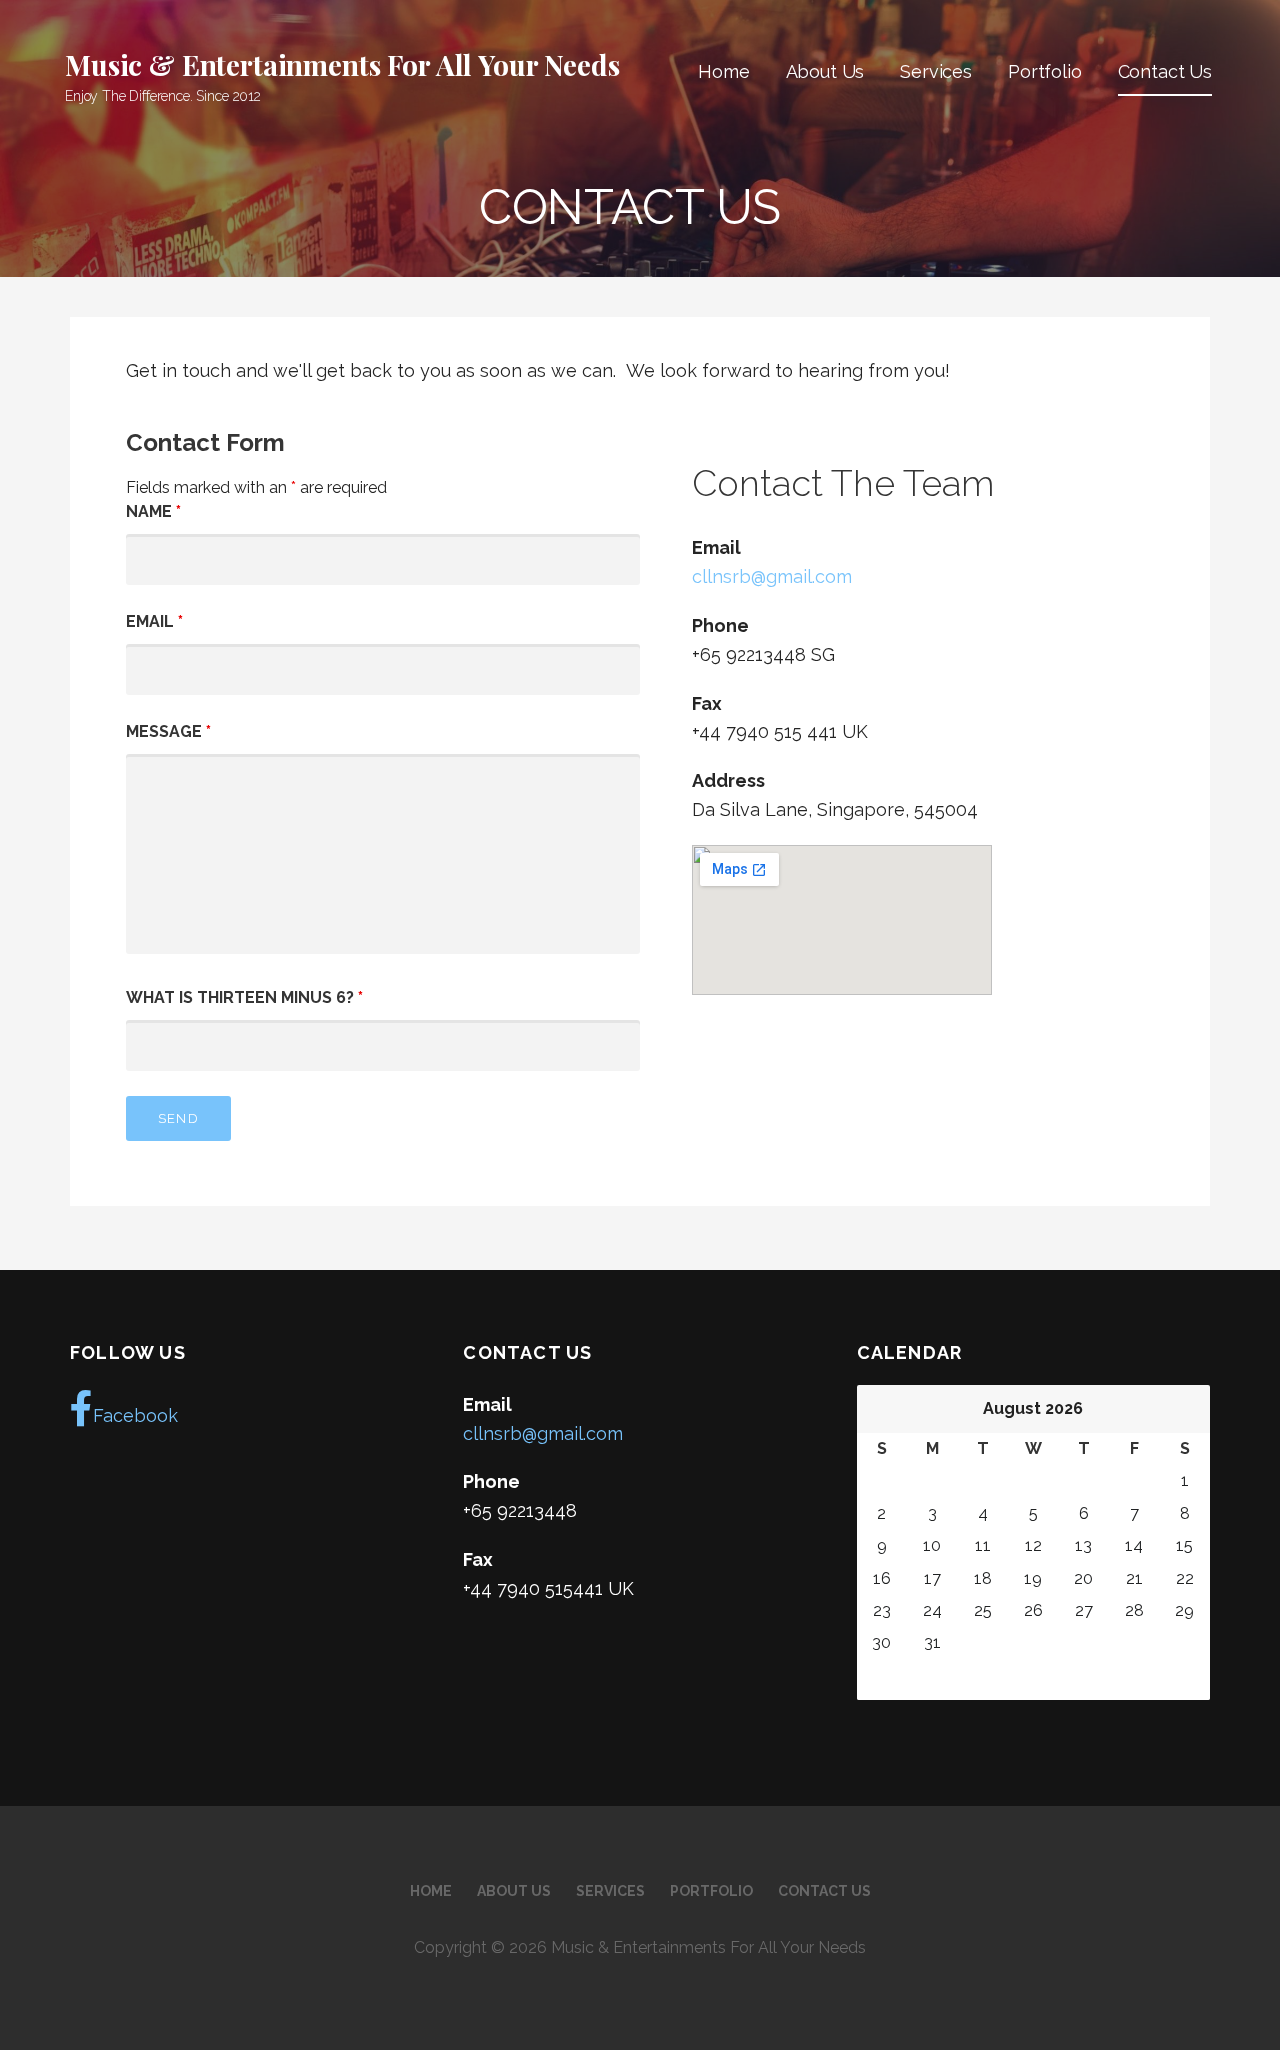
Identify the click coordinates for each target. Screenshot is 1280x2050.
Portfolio (1045, 71)
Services (936, 71)
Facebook (135, 1415)
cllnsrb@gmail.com (772, 576)
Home (723, 71)
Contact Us (1165, 71)
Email (154, 621)
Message (168, 731)
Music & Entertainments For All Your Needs (342, 64)
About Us (825, 71)
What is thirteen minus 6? (244, 997)
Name (153, 511)
